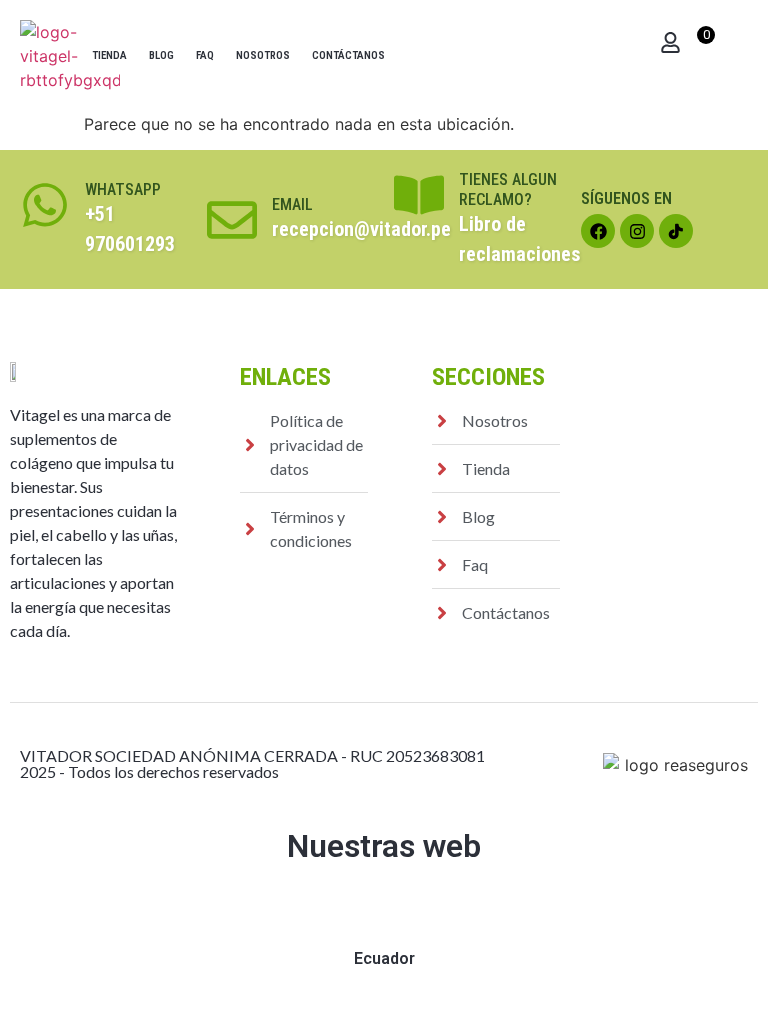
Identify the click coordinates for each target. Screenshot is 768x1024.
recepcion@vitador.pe (361, 229)
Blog (161, 55)
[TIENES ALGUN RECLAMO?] (419, 195)
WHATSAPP (123, 189)
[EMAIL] (232, 220)
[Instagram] (637, 231)
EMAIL (292, 204)
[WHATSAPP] (45, 205)
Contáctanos (348, 55)
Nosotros (263, 55)
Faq (205, 55)
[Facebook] (598, 231)
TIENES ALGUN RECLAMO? (508, 189)
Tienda (109, 55)
